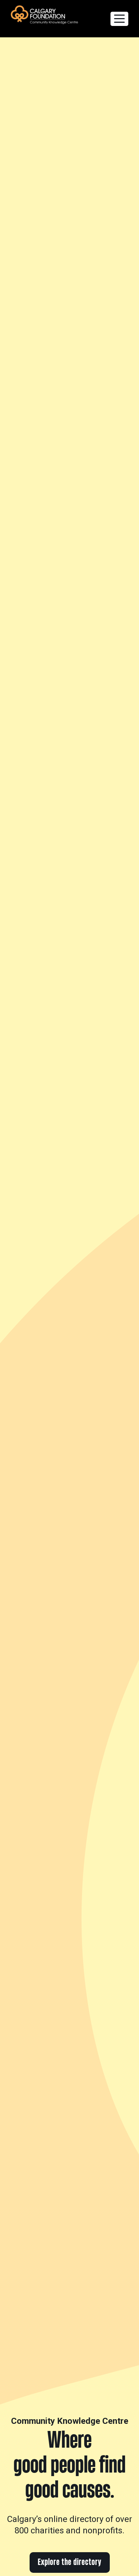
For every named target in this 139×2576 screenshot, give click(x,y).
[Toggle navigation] (119, 19)
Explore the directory (70, 2562)
